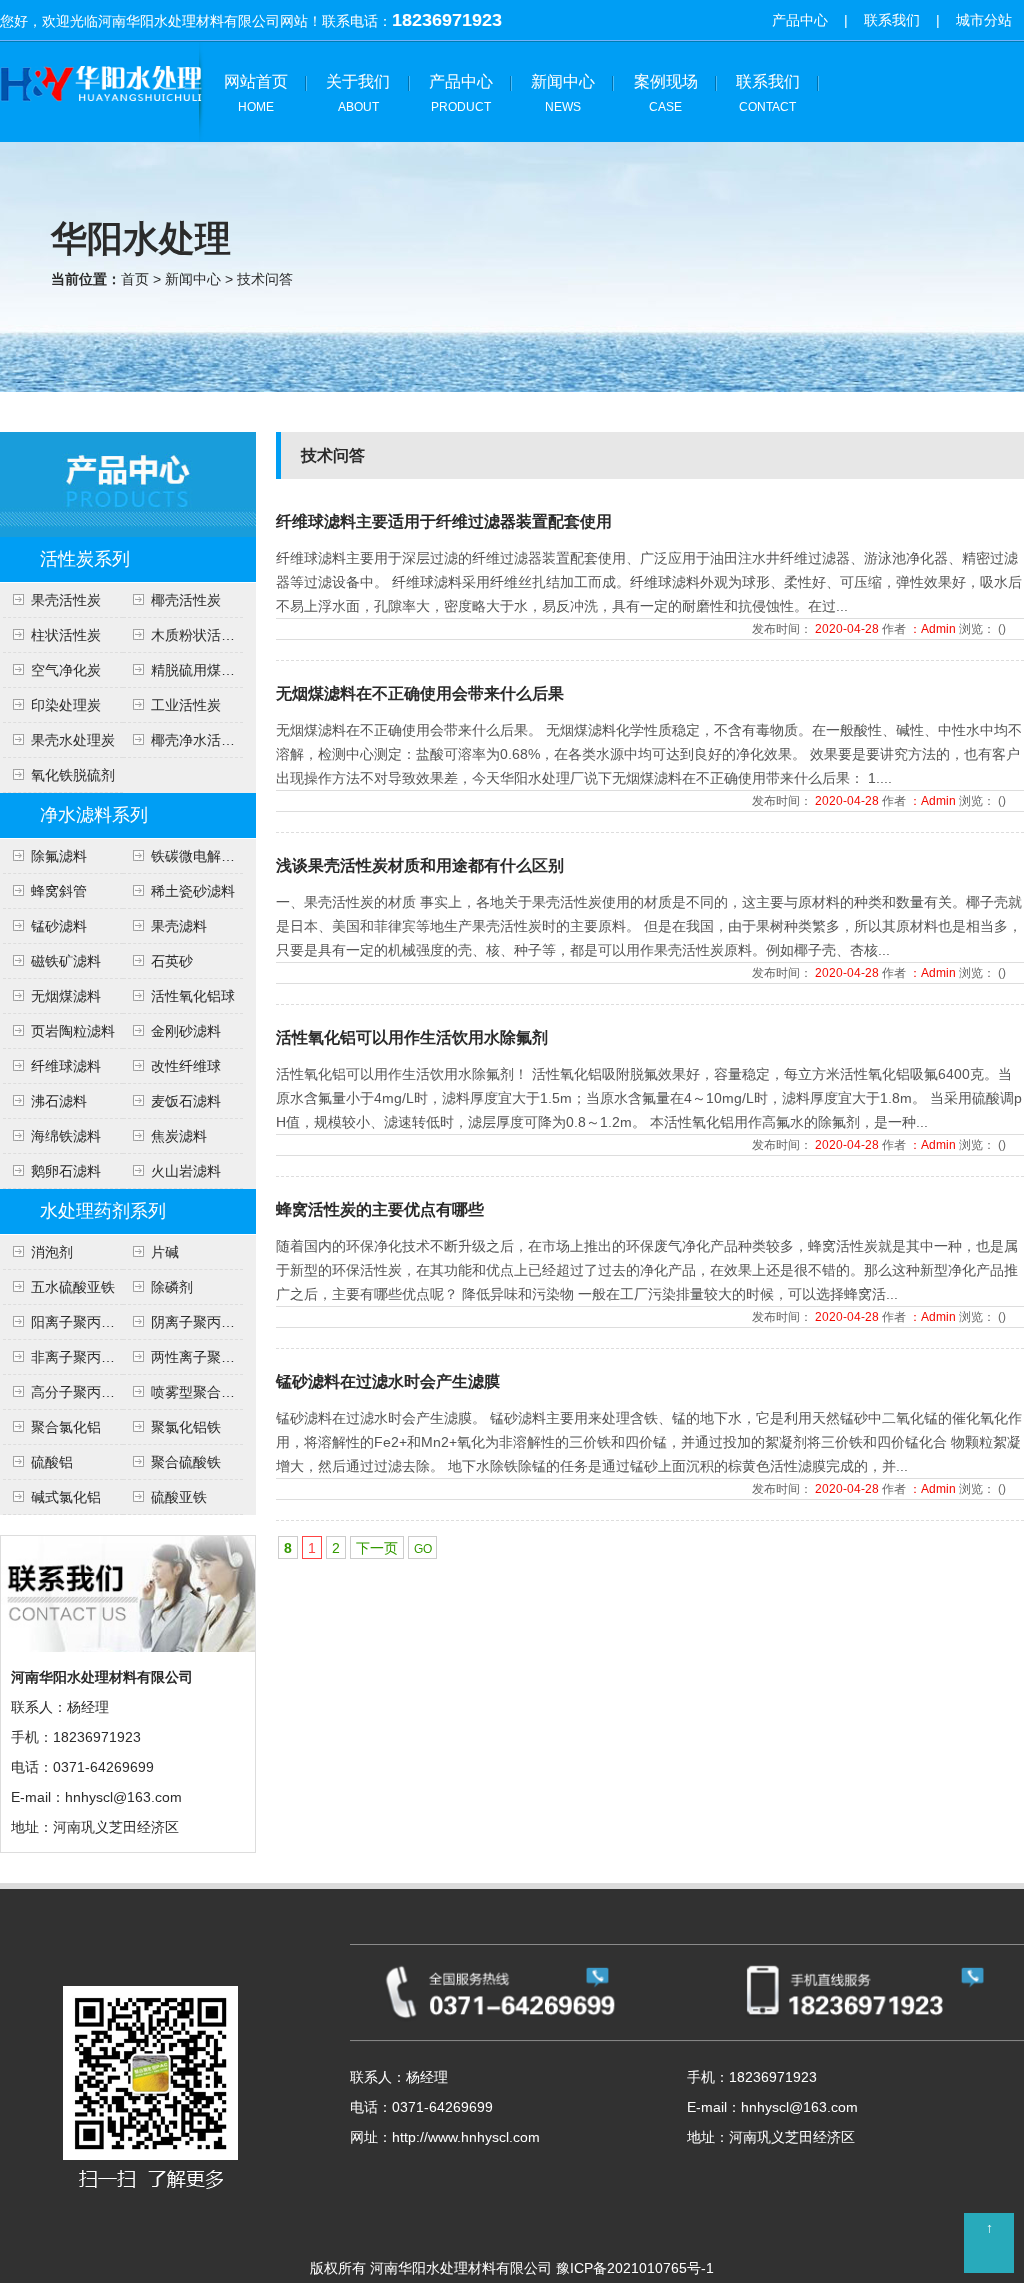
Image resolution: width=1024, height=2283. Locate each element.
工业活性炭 (186, 705)
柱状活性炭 (66, 635)
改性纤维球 (186, 1066)
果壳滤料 (179, 926)
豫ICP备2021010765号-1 (635, 2268)
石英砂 (172, 961)
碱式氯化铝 (66, 1497)
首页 (135, 279)
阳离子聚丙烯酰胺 (87, 1322)
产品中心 (800, 20)
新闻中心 (563, 93)
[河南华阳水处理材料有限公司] (102, 120)
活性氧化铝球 (193, 996)
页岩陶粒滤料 (73, 1031)
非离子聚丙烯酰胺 (87, 1357)
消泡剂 (52, 1252)
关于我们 (358, 93)
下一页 (377, 1548)
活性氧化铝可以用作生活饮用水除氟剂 (412, 1037)
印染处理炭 (66, 705)
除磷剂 (172, 1287)
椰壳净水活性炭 (200, 740)
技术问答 (265, 279)
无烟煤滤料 (66, 996)
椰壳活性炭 (186, 600)
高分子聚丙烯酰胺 (87, 1392)
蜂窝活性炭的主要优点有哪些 (380, 1209)
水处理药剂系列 (103, 1211)
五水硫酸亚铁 (73, 1287)
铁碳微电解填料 (200, 856)
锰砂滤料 (59, 926)
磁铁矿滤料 (66, 961)
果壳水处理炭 (73, 740)
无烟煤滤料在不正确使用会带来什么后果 (420, 693)
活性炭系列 (85, 559)
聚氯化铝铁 (186, 1427)
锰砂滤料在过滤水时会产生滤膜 (388, 1381)
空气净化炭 (66, 670)
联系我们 (892, 20)
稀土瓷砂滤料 (193, 891)
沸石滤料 (59, 1101)
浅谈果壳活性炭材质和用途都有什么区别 (420, 865)
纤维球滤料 (66, 1066)
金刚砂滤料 (186, 1031)
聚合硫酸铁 (186, 1462)
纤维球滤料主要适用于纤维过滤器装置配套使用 (444, 521)
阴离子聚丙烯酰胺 (207, 1322)
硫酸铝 (52, 1462)
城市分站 (984, 20)
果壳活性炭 (66, 600)
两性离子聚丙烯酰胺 (214, 1357)
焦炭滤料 (179, 1136)
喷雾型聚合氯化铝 (207, 1392)
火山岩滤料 (186, 1171)
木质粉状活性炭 (200, 635)
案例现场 (666, 93)
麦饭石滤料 (186, 1101)
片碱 (165, 1252)
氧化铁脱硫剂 (73, 775)
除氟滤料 (59, 856)
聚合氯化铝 (66, 1427)
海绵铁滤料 (66, 1136)
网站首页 (256, 93)
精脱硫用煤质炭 (200, 670)
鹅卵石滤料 (66, 1171)
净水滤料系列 (94, 815)
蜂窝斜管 (59, 891)
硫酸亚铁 (179, 1497)
